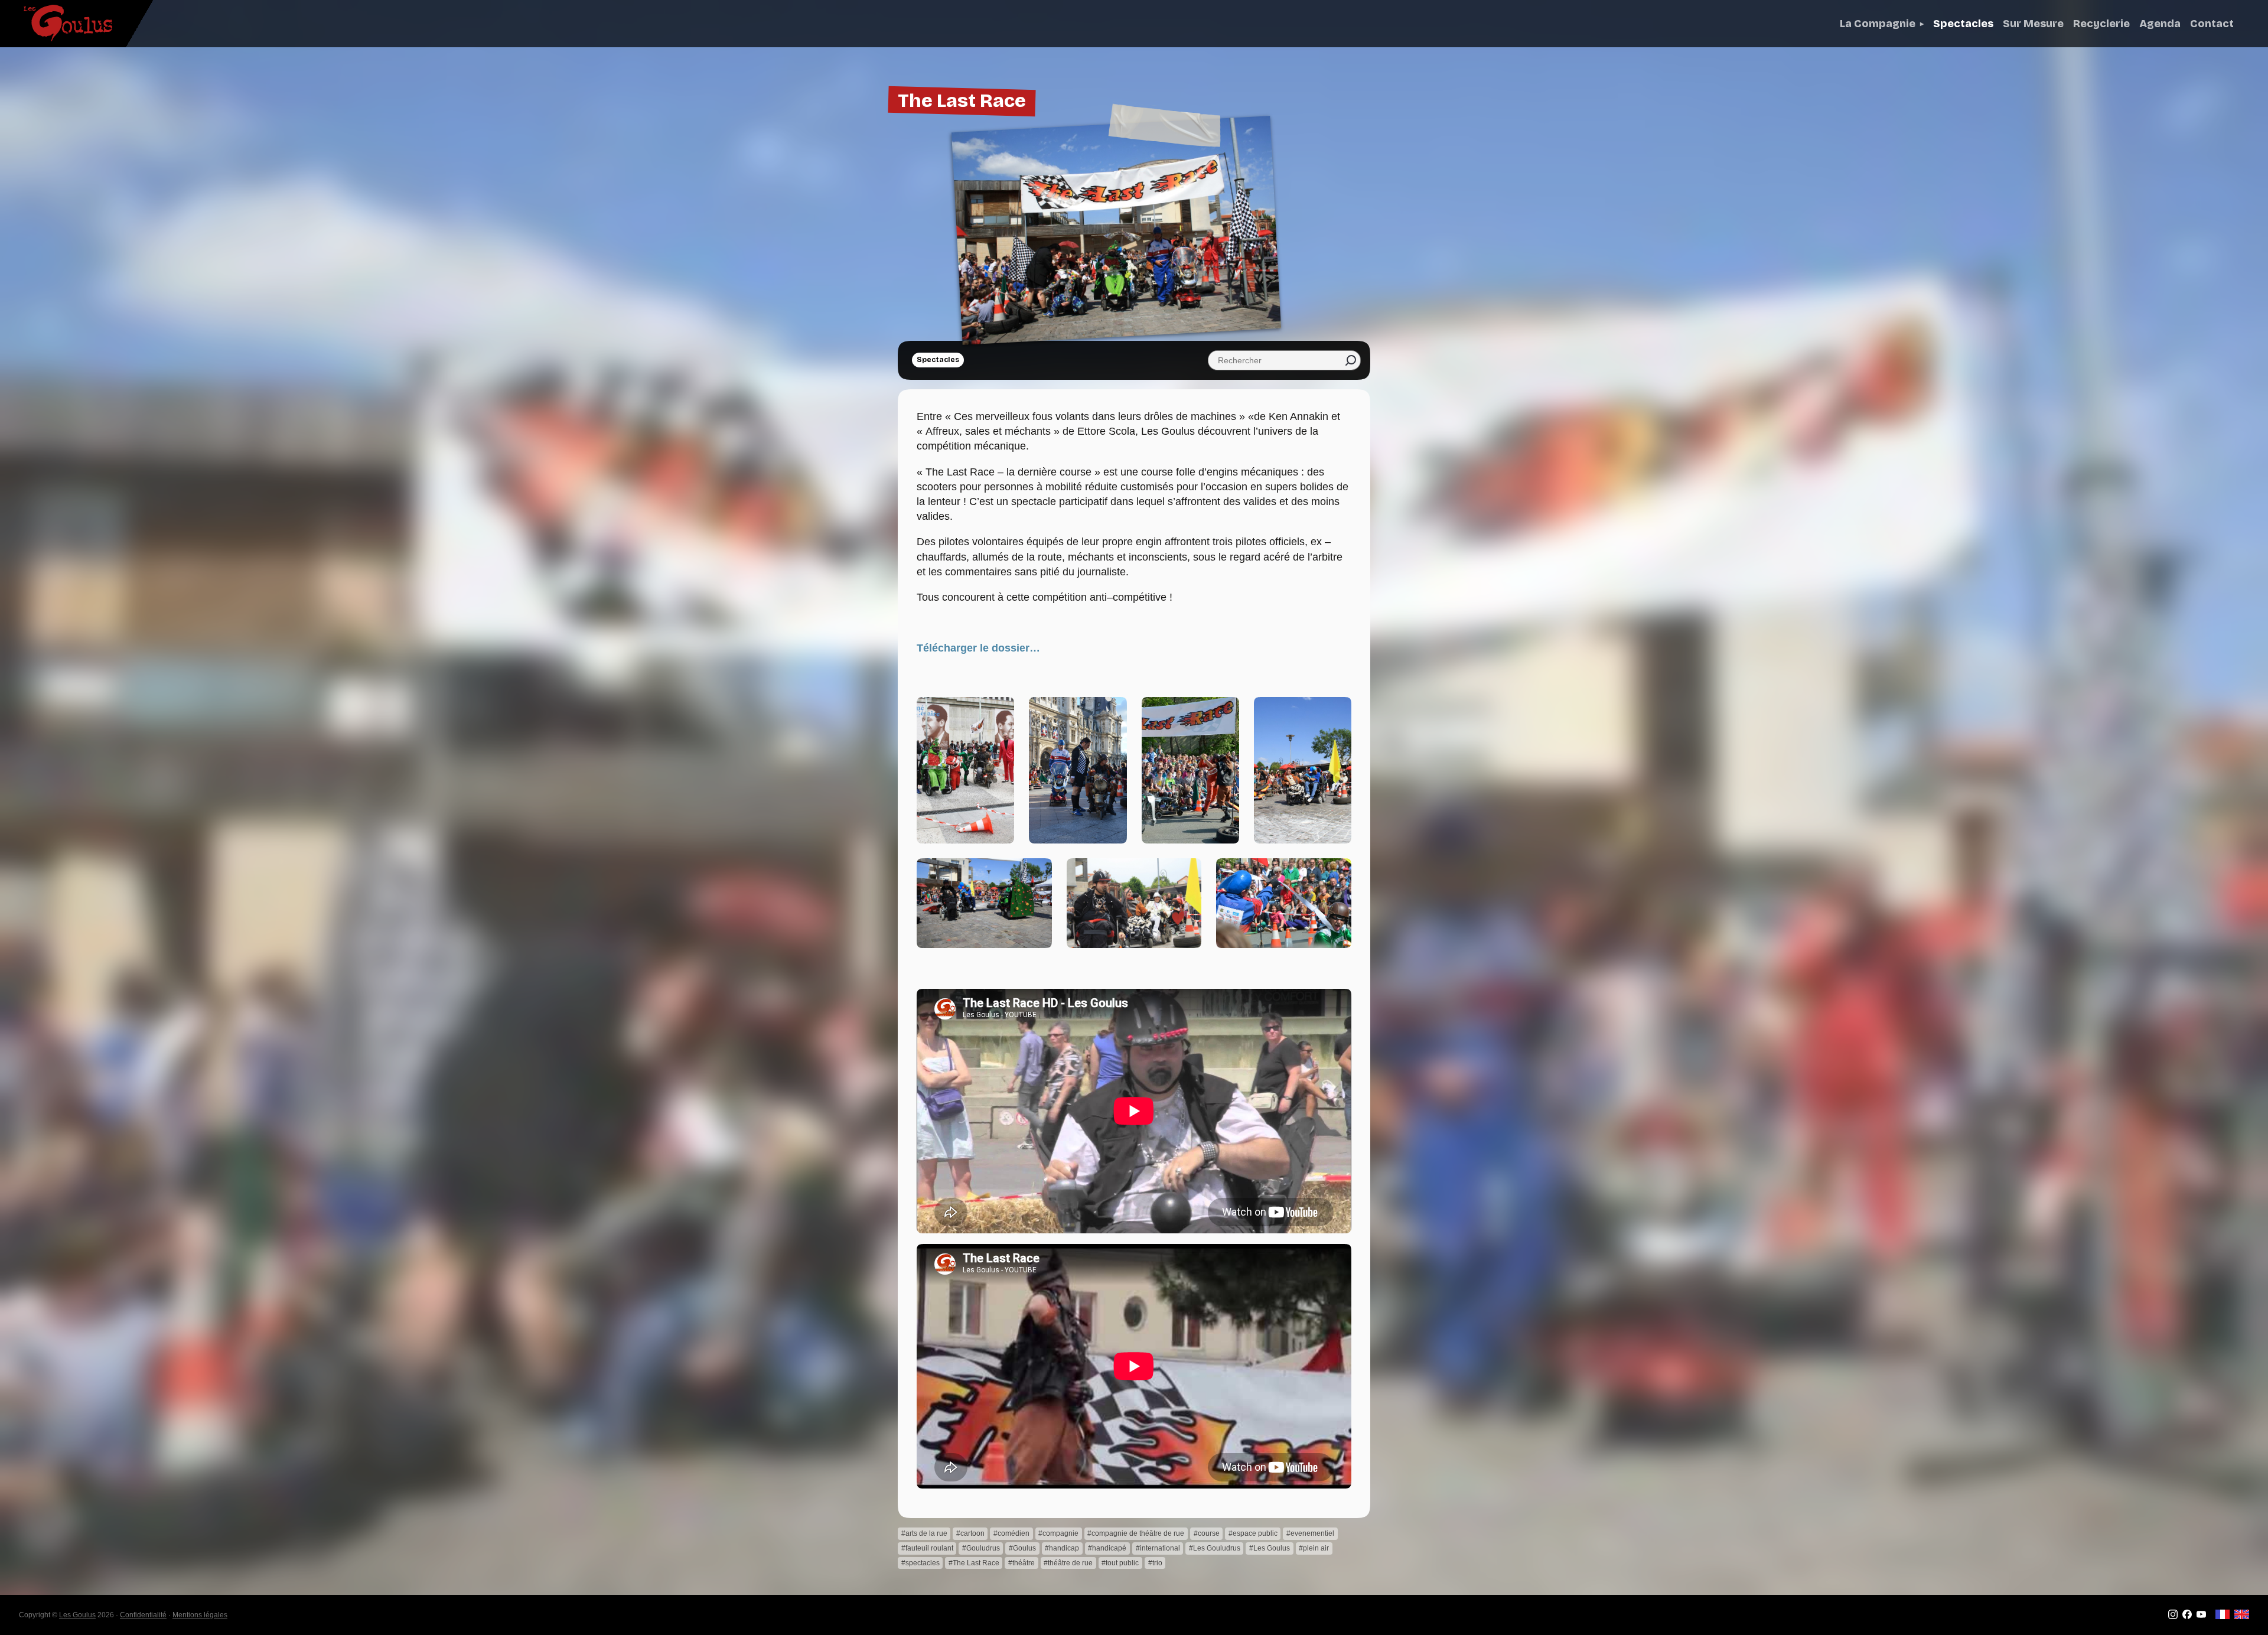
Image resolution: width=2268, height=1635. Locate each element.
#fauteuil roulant (927, 1548)
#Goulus (1022, 1548)
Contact (2212, 24)
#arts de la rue (924, 1533)
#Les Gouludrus (1215, 1548)
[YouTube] (2201, 1617)
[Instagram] (2173, 1617)
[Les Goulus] (58, 23)
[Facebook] (2187, 1617)
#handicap (1062, 1548)
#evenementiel (1310, 1533)
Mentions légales (200, 1615)
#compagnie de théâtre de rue (1136, 1533)
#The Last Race (974, 1563)
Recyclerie (2101, 24)
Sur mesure (2033, 24)
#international (1158, 1548)
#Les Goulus (1270, 1548)
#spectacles (920, 1563)
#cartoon (970, 1533)
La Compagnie (1878, 24)
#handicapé (1107, 1548)
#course (1207, 1533)
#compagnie (1058, 1533)
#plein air (1314, 1548)
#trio (1155, 1563)
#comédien (1011, 1533)
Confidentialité (143, 1615)
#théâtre (1021, 1563)
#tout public (1120, 1563)
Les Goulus (77, 1615)
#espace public (1253, 1533)
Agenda (2160, 24)
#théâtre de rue (1068, 1563)
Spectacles (1963, 24)
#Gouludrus (981, 1548)
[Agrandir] (994, 717)
